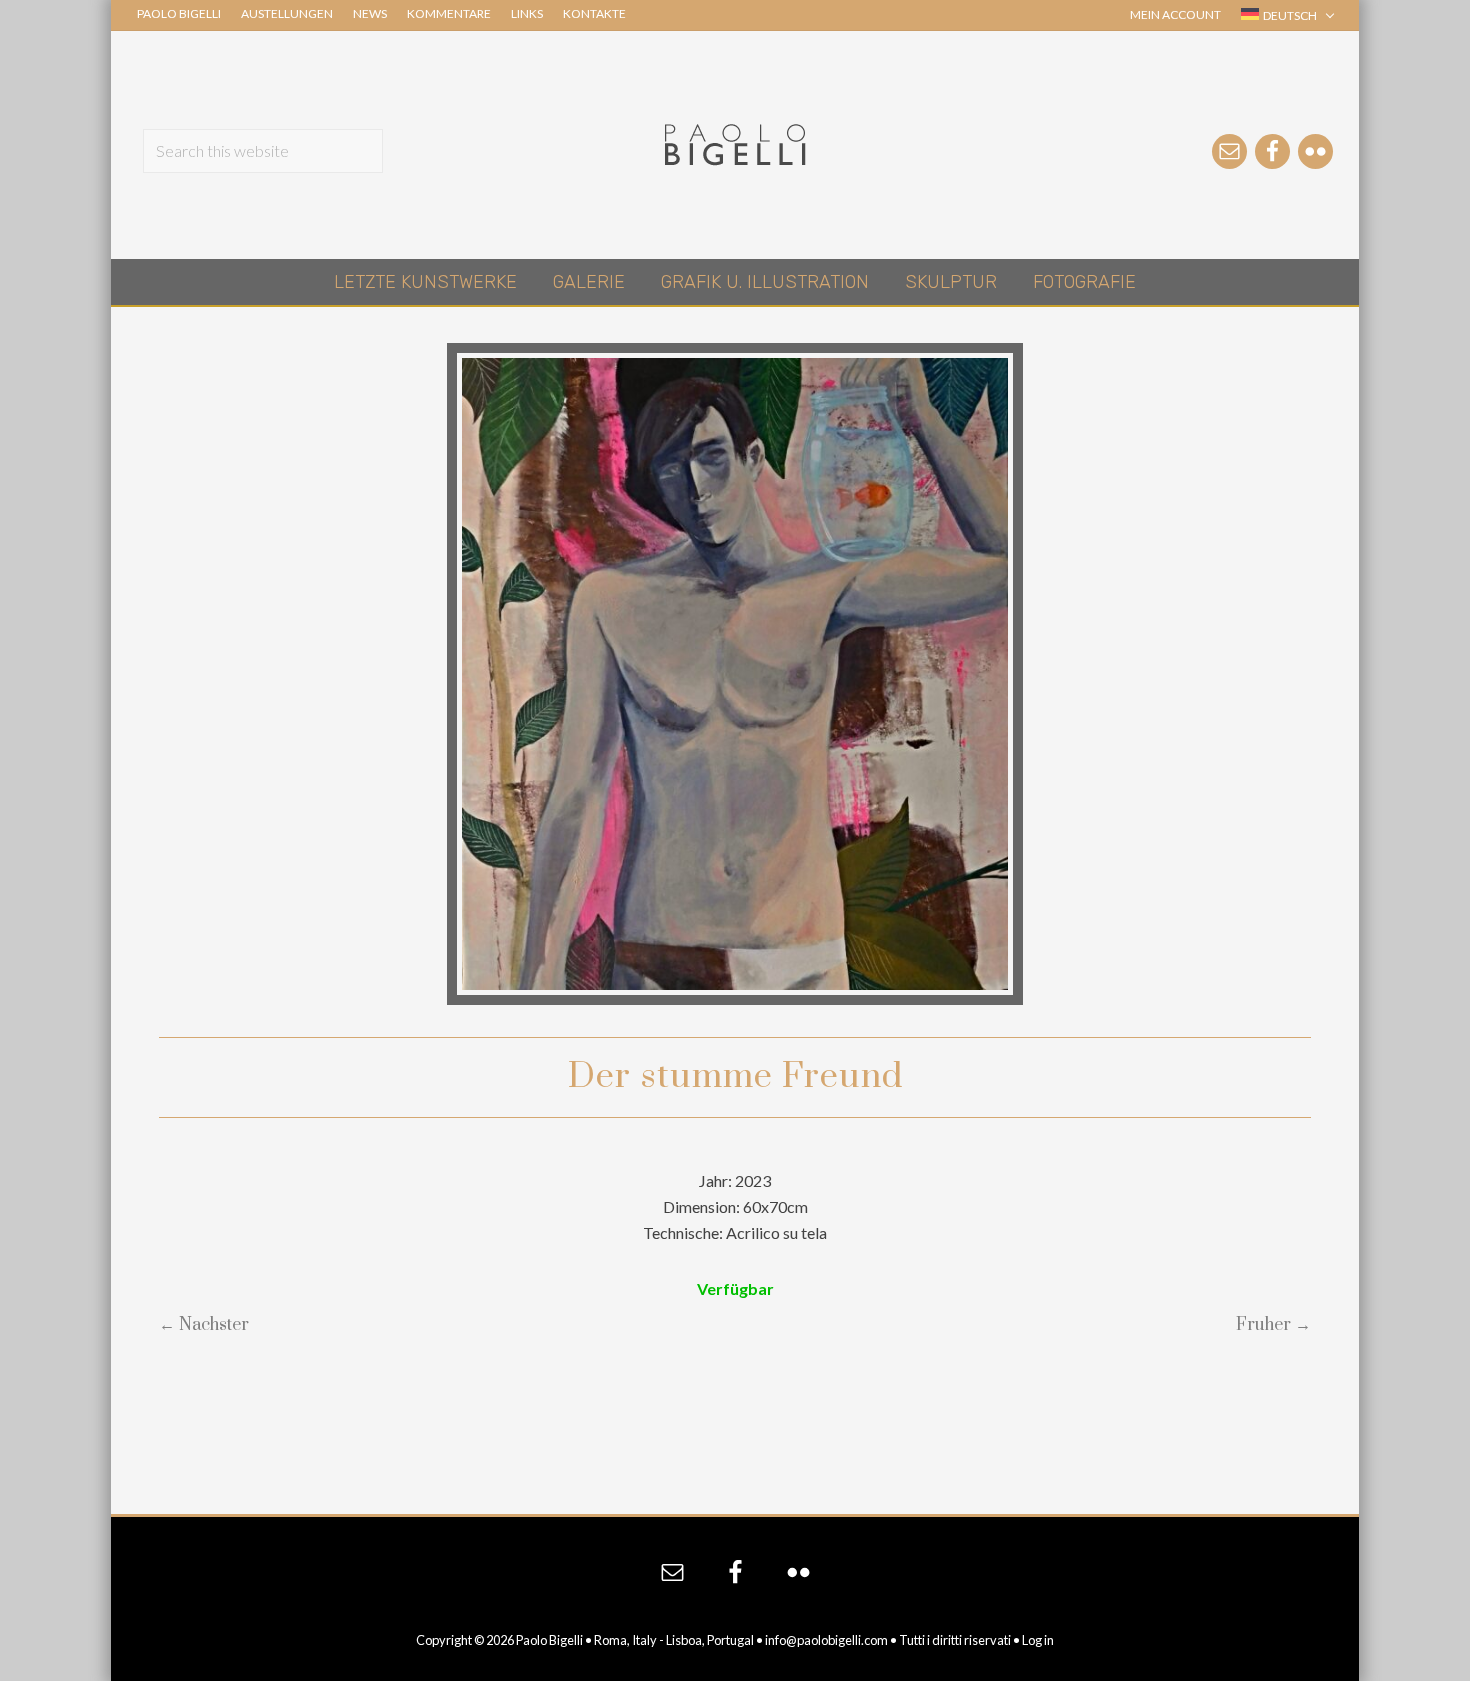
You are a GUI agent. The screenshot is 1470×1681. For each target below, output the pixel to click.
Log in (1038, 1640)
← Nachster (204, 1325)
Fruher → (1273, 1325)
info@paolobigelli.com (826, 1640)
